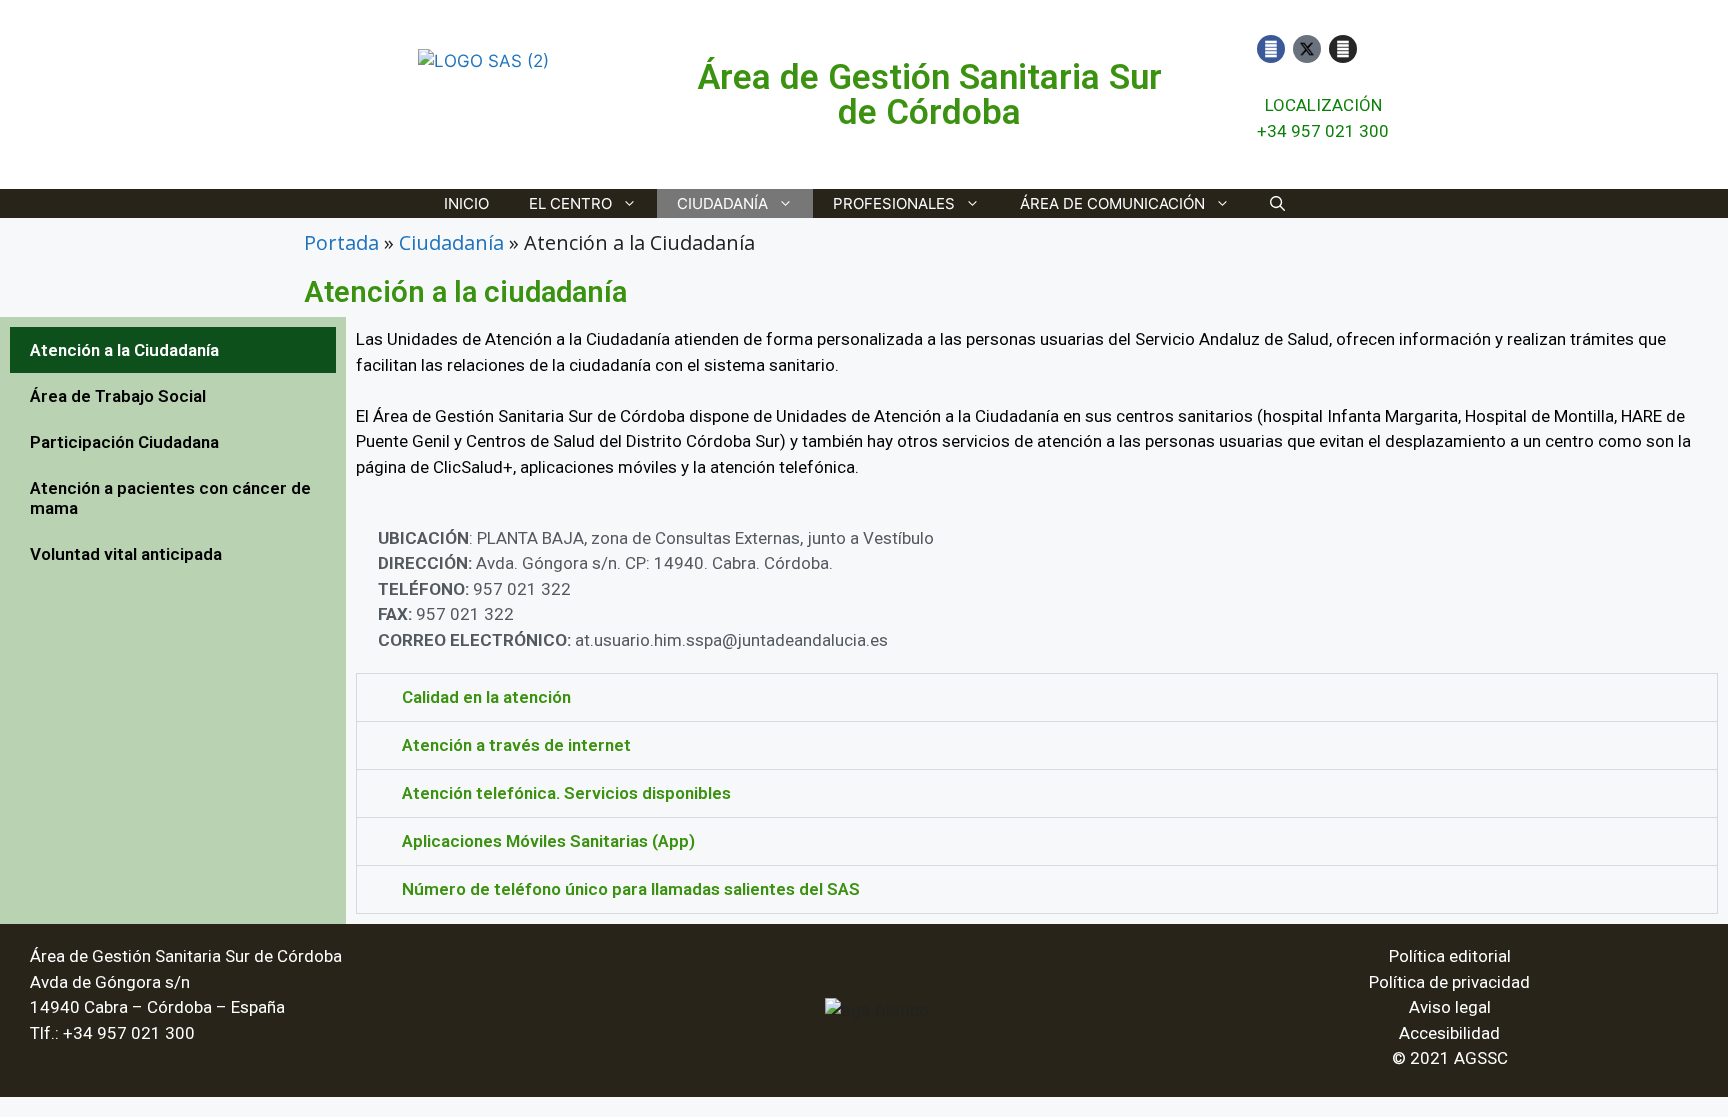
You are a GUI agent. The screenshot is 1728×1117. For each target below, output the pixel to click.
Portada (341, 242)
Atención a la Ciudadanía (124, 350)
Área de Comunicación (1112, 203)
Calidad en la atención (486, 697)
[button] (1037, 697)
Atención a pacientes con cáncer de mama (170, 498)
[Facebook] (1271, 49)
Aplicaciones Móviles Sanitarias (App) (548, 841)
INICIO (466, 203)
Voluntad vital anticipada (126, 554)
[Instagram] (1343, 49)
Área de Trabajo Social (118, 396)
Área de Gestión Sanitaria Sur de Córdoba (929, 95)
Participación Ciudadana (124, 442)
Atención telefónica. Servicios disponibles (566, 793)
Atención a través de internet (516, 745)
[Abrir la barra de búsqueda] (1277, 203)
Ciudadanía (722, 203)
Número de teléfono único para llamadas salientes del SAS (631, 889)
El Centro (570, 203)
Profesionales (894, 203)
